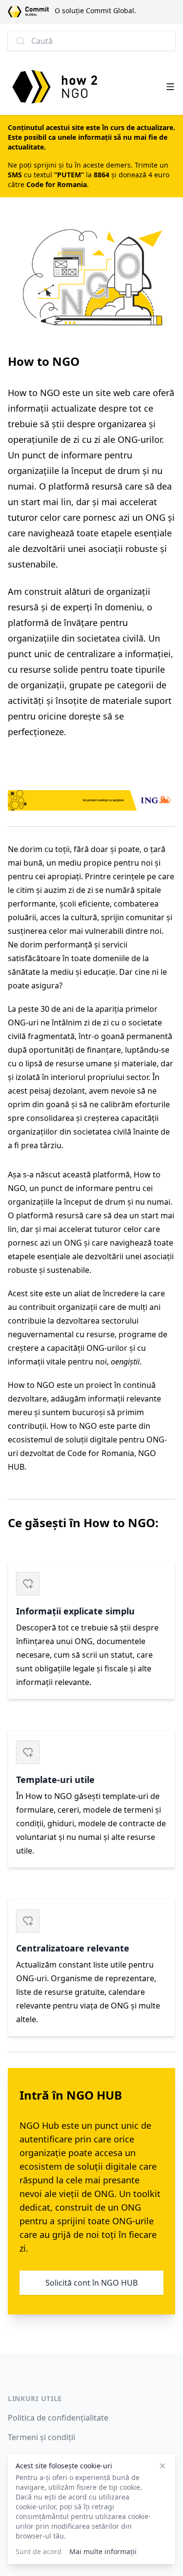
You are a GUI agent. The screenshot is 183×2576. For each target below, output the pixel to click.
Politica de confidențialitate (58, 2418)
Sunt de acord (39, 2551)
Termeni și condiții (41, 2437)
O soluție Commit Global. (95, 10)
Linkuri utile (35, 2398)
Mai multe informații (103, 2551)
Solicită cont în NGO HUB (91, 2283)
